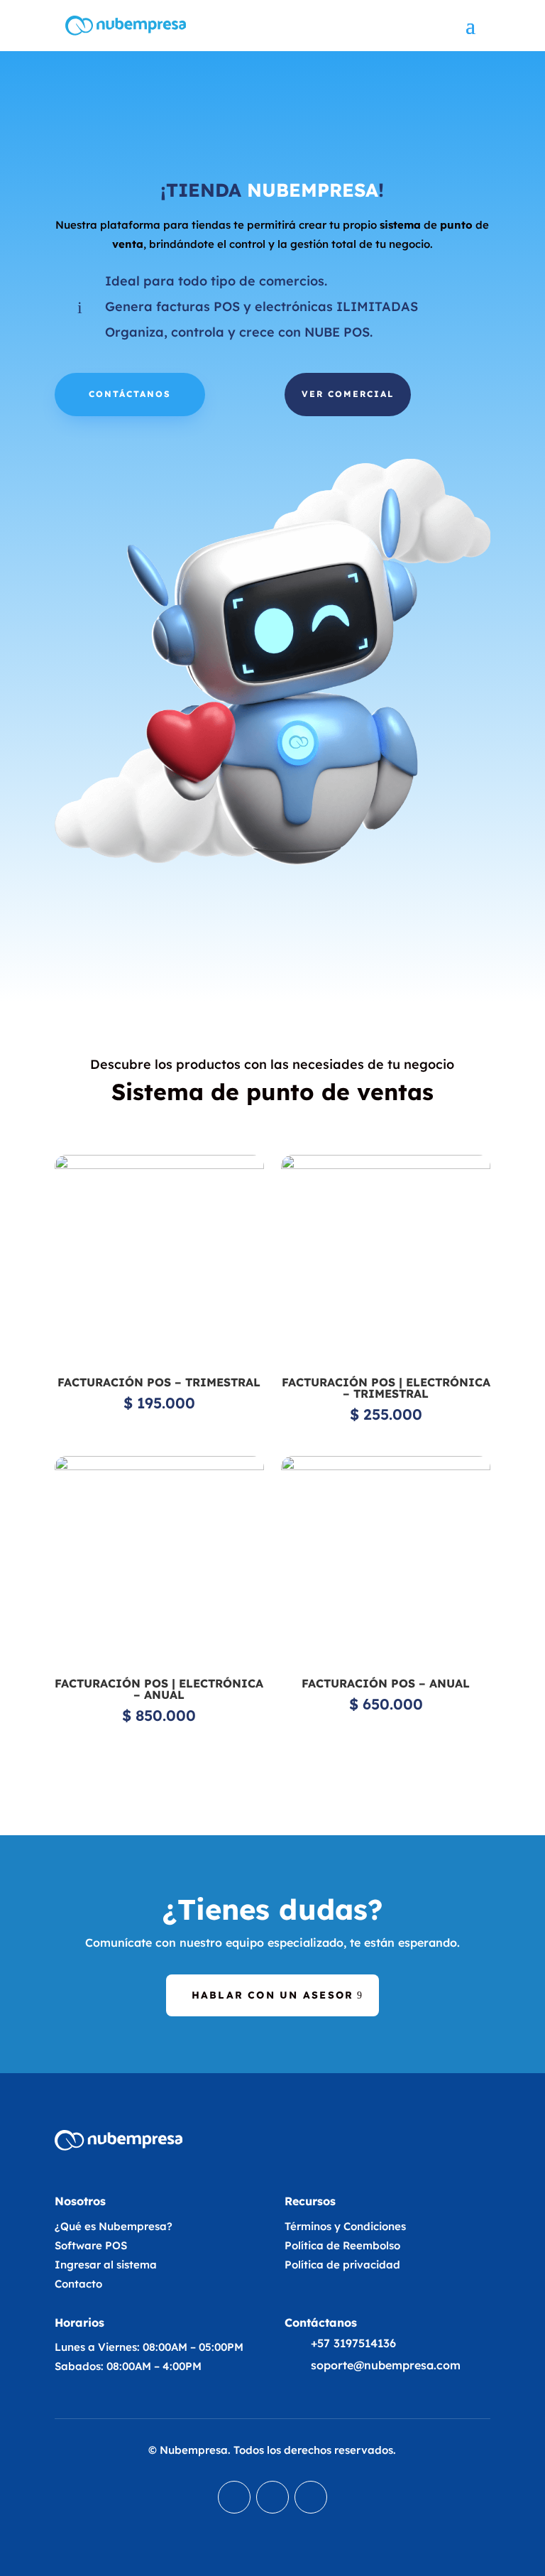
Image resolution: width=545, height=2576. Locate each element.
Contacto (78, 2284)
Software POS (91, 2245)
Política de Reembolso (342, 2245)
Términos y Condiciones (345, 2226)
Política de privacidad (342, 2265)
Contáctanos (130, 394)
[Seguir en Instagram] (311, 2497)
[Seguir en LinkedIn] (234, 2497)
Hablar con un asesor (273, 1995)
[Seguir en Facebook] (272, 2497)
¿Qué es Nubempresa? (114, 2226)
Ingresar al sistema (106, 2265)
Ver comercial (348, 394)
